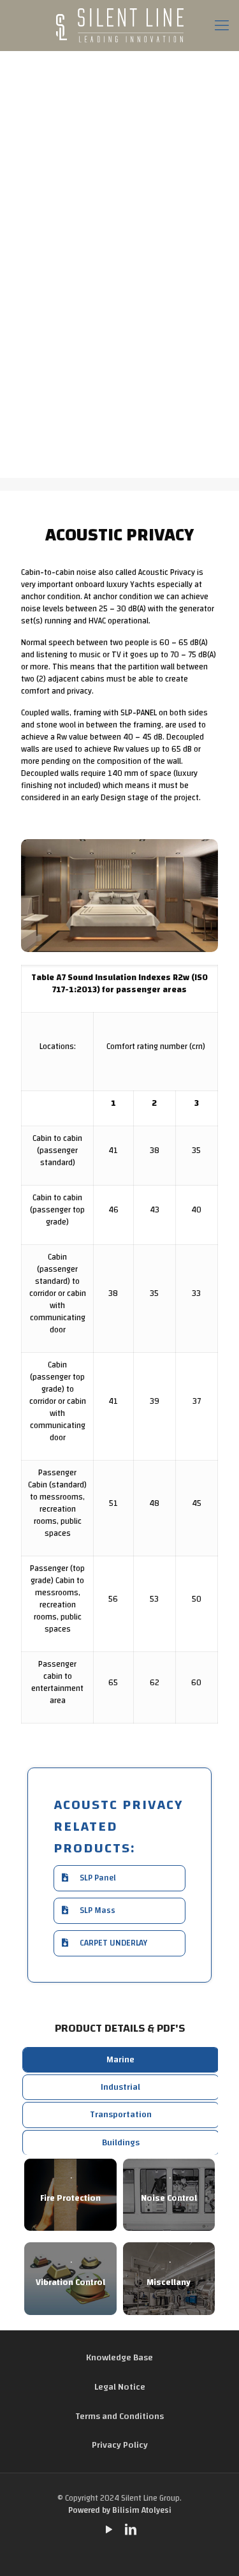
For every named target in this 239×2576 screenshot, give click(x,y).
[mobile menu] (222, 26)
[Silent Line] (119, 26)
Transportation (121, 2115)
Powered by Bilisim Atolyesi (120, 2511)
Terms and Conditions (119, 2416)
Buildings (121, 2143)
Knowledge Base (119, 2358)
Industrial (120, 2087)
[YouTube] (109, 2531)
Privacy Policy (120, 2445)
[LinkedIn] (131, 2531)
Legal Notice (120, 2387)
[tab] (121, 2060)
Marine (120, 2060)
